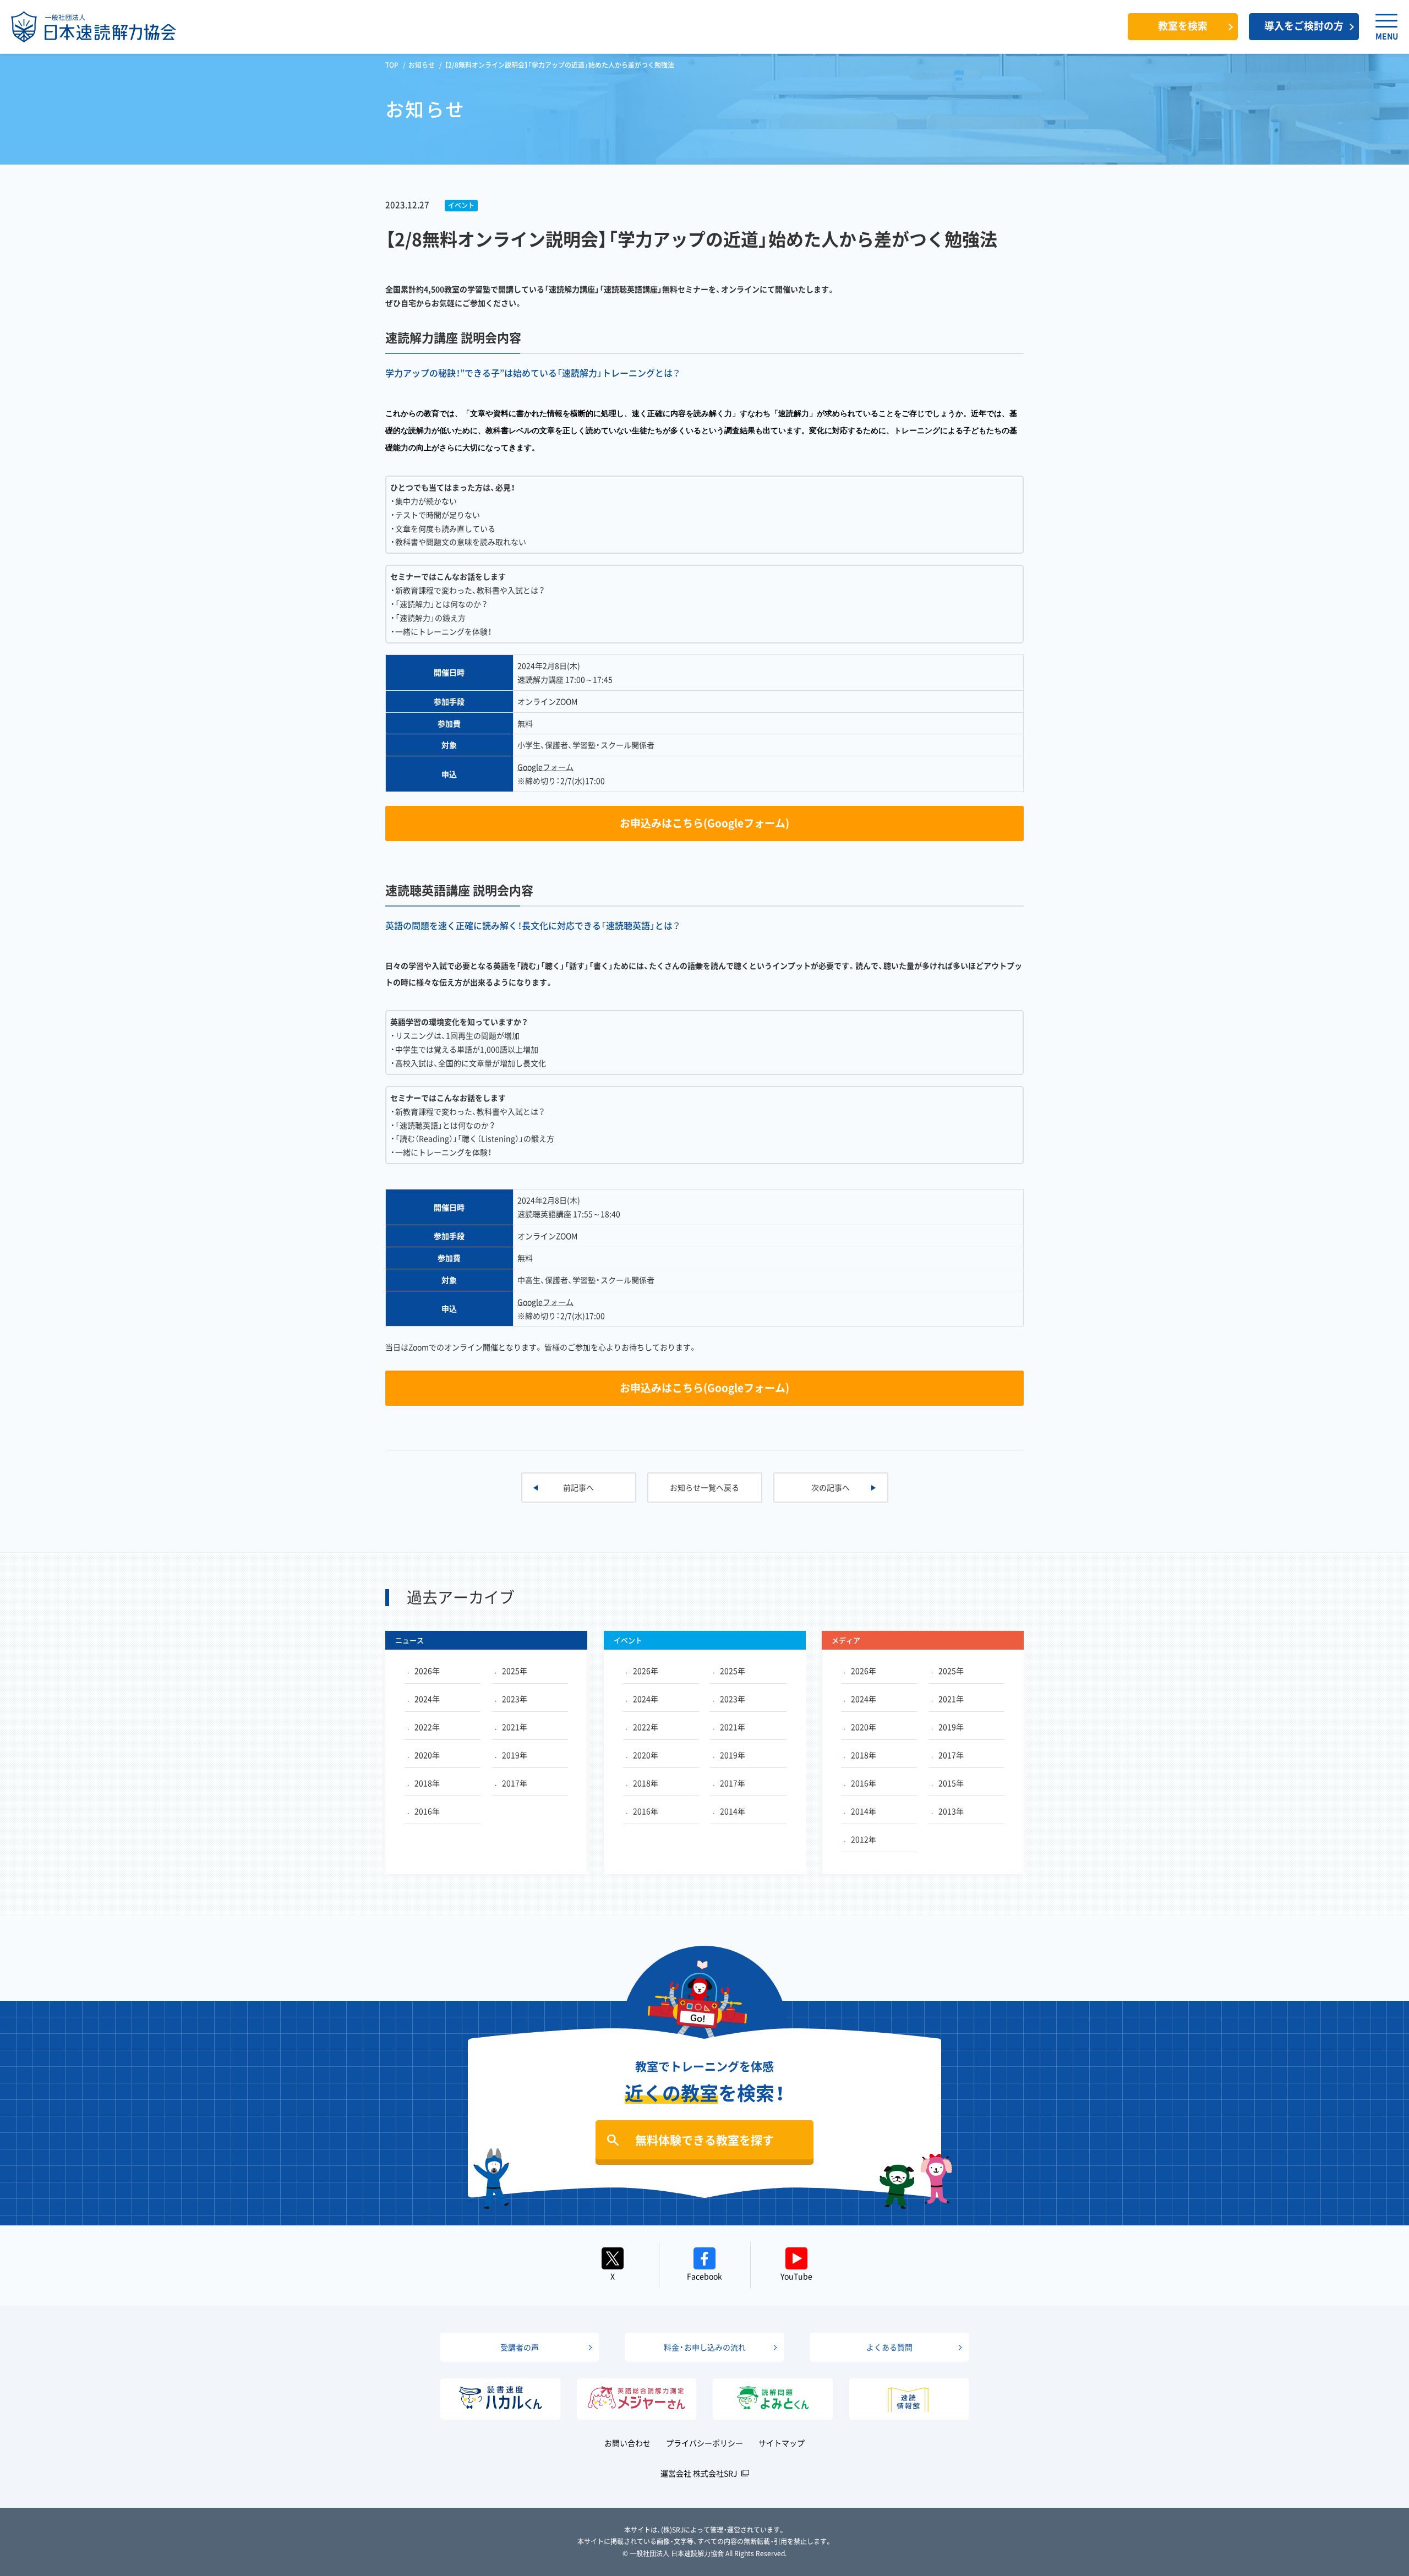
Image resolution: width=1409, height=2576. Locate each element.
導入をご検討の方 (1304, 26)
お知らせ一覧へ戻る (704, 1487)
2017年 (515, 1783)
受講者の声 (520, 2347)
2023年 (515, 1699)
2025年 (515, 1671)
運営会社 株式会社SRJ (699, 2473)
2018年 (427, 1783)
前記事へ (578, 1487)
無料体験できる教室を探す (704, 2140)
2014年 (733, 1811)
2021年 (515, 1727)
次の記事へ (831, 1487)
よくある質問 (889, 2347)
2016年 (427, 1811)
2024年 (427, 1699)
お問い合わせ (627, 2443)
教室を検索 (1183, 26)
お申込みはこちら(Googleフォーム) (704, 823)
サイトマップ (782, 2443)
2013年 (951, 1811)
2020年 (427, 1755)
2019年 (515, 1755)
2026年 (427, 1671)
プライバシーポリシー (704, 2443)
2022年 (427, 1727)
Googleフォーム (545, 767)
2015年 (951, 1783)
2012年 (864, 1839)
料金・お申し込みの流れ (705, 2347)
